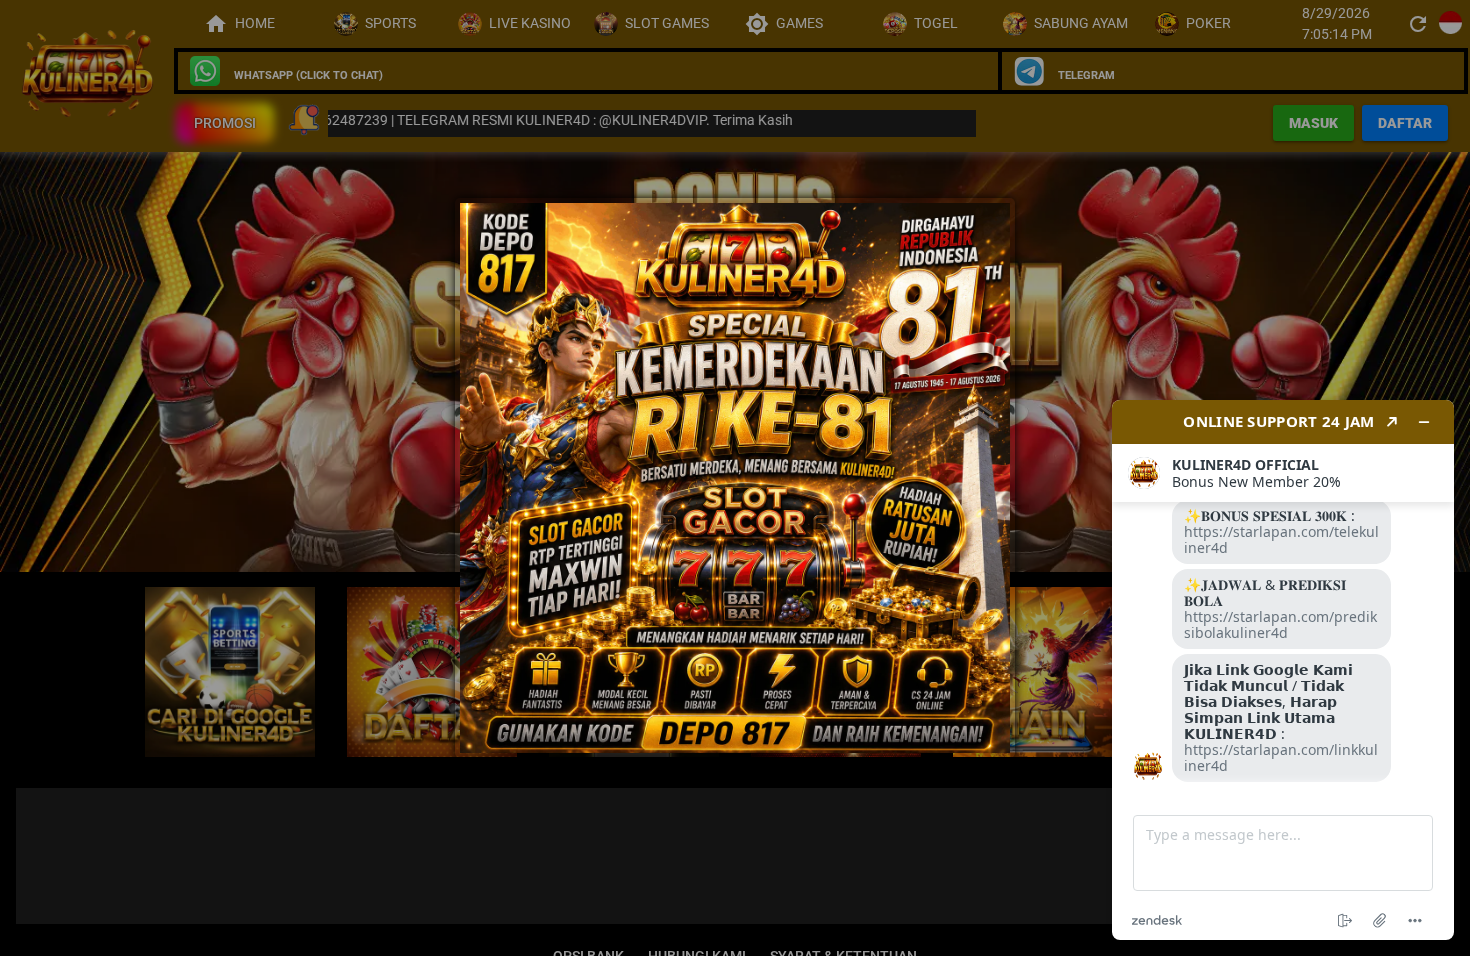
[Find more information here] (1283, 670)
